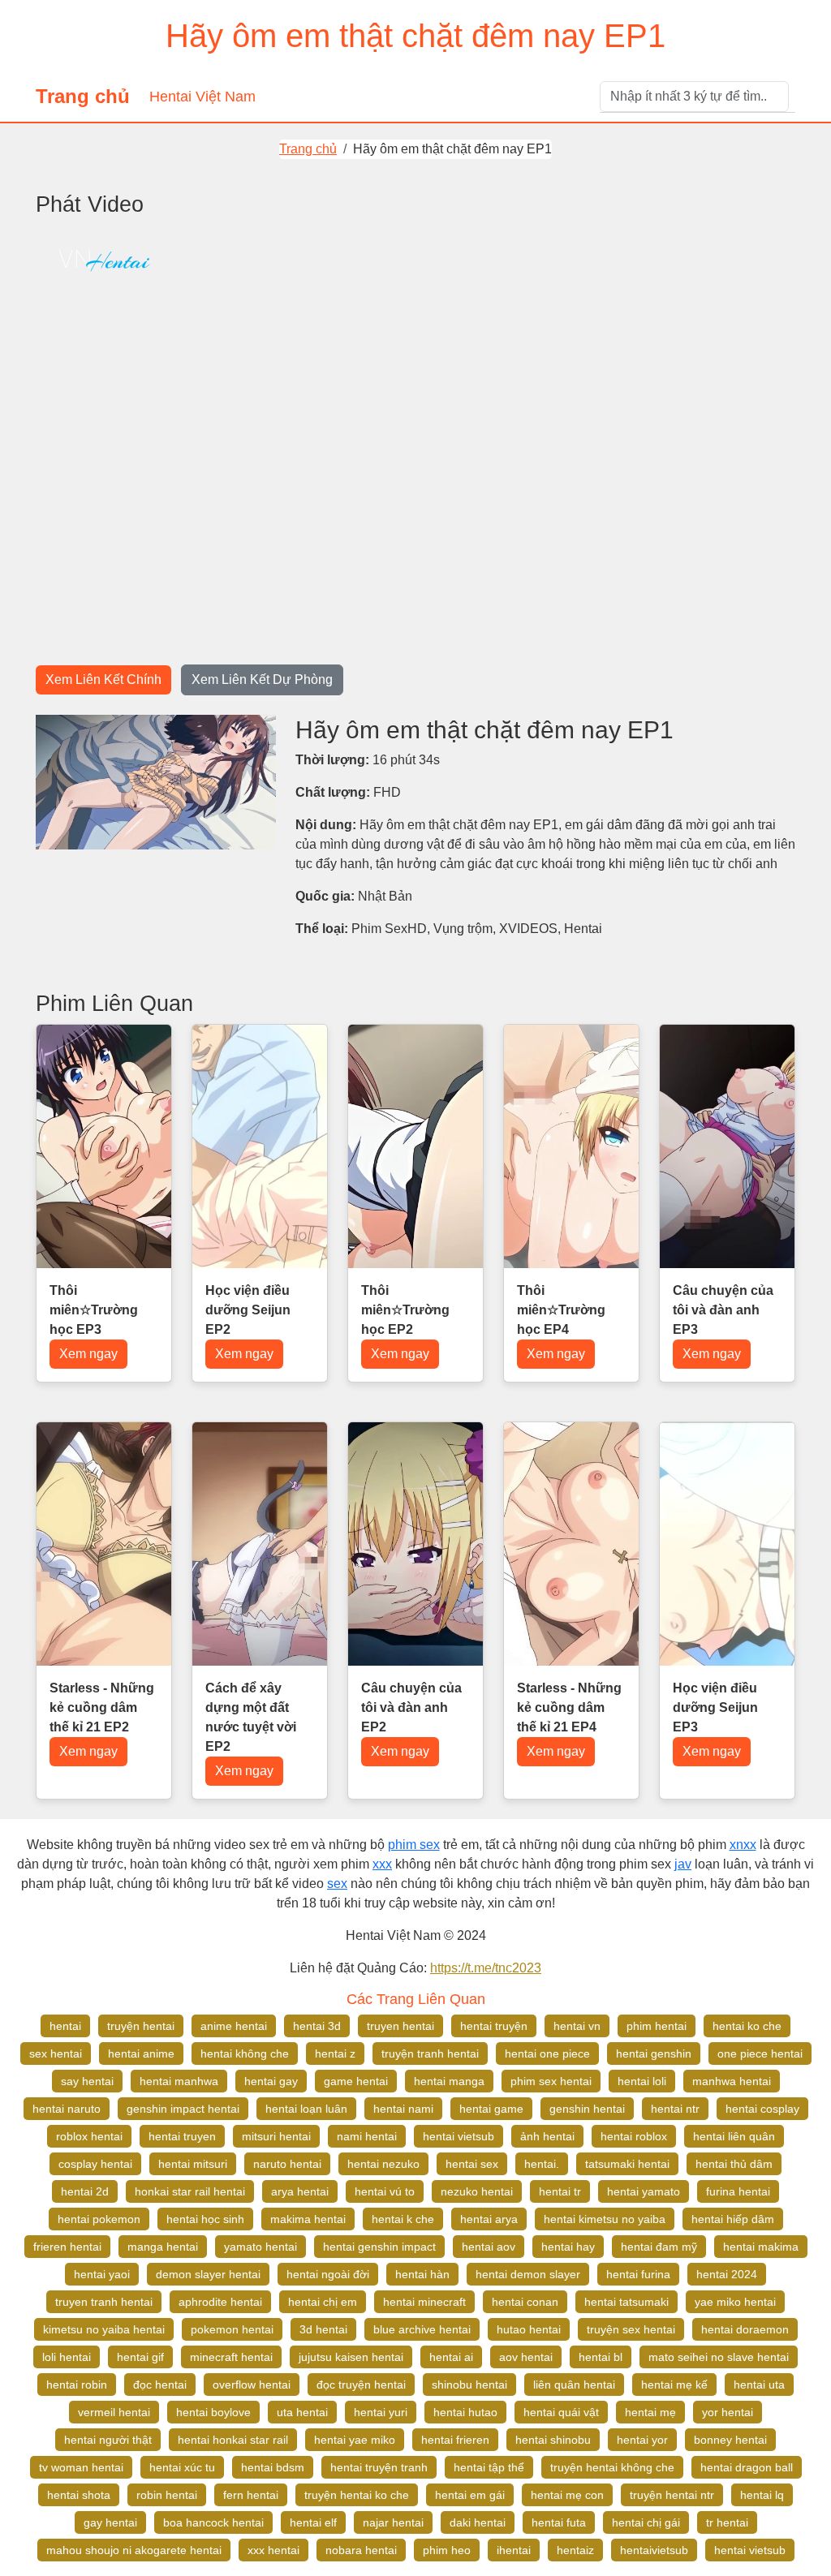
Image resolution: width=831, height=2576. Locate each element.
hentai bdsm (273, 2467)
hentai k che (403, 2219)
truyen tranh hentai (104, 2302)
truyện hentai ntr (672, 2495)
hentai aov (489, 2247)
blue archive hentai (422, 2329)
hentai (65, 2026)
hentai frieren (455, 2440)
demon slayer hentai (208, 2274)
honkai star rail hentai (190, 2191)
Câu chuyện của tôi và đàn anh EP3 (723, 1310)
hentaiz (575, 2550)
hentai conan (525, 2302)
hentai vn (577, 2026)
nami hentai (367, 2136)
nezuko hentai (477, 2191)
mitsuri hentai (276, 2136)
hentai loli (642, 2081)
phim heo (447, 2550)
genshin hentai (587, 2109)
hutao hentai (529, 2329)
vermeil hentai (114, 2412)
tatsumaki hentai (627, 2164)
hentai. (542, 2164)
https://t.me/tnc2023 (486, 1968)
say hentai (87, 2081)
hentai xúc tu (182, 2467)
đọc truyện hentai (361, 2385)
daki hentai (478, 2522)
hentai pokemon (99, 2219)
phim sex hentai (551, 2081)
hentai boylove (213, 2412)
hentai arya (489, 2219)
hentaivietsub (654, 2550)
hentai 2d (85, 2191)
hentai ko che (747, 2026)
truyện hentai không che (612, 2467)
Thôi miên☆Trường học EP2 (405, 1310)
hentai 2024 (727, 2274)
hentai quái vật (561, 2412)
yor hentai (728, 2412)
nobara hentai (361, 2550)
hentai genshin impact (379, 2247)
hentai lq (762, 2495)
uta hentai (302, 2412)
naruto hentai (287, 2164)
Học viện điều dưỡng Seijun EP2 (248, 1310)
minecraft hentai (231, 2357)
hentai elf (313, 2522)
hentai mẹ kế (674, 2385)
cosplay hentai (95, 2164)
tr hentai (727, 2522)
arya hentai (300, 2191)
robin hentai (167, 2495)
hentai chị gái (646, 2522)
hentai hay (568, 2247)
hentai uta (759, 2385)
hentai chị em (323, 2302)
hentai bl (601, 2357)
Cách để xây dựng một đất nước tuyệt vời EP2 (251, 1717)
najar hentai (393, 2522)
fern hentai (251, 2495)
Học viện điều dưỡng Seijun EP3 (715, 1707)
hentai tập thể (489, 2467)
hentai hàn (422, 2274)
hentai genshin (654, 2053)
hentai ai (451, 2357)
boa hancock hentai (213, 2522)
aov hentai (526, 2357)
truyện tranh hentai (430, 2053)
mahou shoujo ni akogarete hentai (134, 2550)
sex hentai (56, 2053)
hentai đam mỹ (659, 2247)
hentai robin (77, 2385)
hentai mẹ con (567, 2495)
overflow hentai (252, 2385)
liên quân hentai (574, 2385)
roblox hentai (89, 2136)
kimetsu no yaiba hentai (104, 2329)
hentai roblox (634, 2136)
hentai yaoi (102, 2274)
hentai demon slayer (528, 2274)
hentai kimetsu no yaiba (605, 2219)
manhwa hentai (732, 2081)
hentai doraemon (745, 2329)
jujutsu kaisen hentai (351, 2357)
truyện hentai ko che (357, 2495)
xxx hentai (273, 2550)
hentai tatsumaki (626, 2302)
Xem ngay (88, 1354)
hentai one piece (547, 2053)
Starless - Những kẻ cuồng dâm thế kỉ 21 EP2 (102, 1707)
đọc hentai (160, 2385)
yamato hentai (260, 2247)
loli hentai (67, 2357)
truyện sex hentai (631, 2329)
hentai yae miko (355, 2440)
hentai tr (560, 2191)
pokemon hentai (232, 2329)
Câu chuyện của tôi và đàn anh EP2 (411, 1707)
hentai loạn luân (306, 2109)
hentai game (491, 2109)
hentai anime (141, 2053)
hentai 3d (317, 2026)
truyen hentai (400, 2026)
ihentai (514, 2550)
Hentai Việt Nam (202, 97)
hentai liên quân (734, 2136)
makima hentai (308, 2219)
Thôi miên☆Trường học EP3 (94, 1310)
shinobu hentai (469, 2385)
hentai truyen (182, 2136)
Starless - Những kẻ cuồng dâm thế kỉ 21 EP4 (569, 1707)
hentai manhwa (179, 2081)
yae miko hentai (735, 2302)
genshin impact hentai (183, 2109)
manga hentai (163, 2247)
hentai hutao (465, 2412)
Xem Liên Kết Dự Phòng (262, 679)
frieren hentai (67, 2247)
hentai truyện (494, 2026)
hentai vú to (385, 2191)
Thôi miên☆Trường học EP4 (561, 1310)
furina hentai (738, 2191)
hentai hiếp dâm (733, 2219)
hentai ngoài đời (328, 2274)
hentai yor (642, 2440)
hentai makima (761, 2247)
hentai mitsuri (193, 2164)
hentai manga (449, 2081)
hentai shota (79, 2495)
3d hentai (323, 2329)
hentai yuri (381, 2412)
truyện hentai (141, 2026)
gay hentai (110, 2522)
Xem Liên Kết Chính (103, 679)
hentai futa (559, 2522)
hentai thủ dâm (734, 2164)
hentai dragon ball (747, 2467)
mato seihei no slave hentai (719, 2357)
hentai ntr (675, 2109)
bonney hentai (730, 2440)
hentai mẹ (650, 2412)
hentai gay (271, 2081)
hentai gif (140, 2357)
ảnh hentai (547, 2136)
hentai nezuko (383, 2164)
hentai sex (472, 2164)
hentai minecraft (424, 2302)
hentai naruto (67, 2109)
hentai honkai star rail (233, 2440)
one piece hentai (760, 2053)
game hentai (356, 2081)
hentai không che (245, 2053)
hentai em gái (470, 2495)
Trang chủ (83, 96)
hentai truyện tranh (379, 2467)
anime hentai (234, 2026)
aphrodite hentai (220, 2302)
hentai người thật (108, 2440)
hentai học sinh (205, 2219)
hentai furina (638, 2274)
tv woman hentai (81, 2467)
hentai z (335, 2053)
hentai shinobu (553, 2440)
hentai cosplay (762, 2109)
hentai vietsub (459, 2136)
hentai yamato (644, 2191)
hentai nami (403, 2109)
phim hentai (657, 2026)
